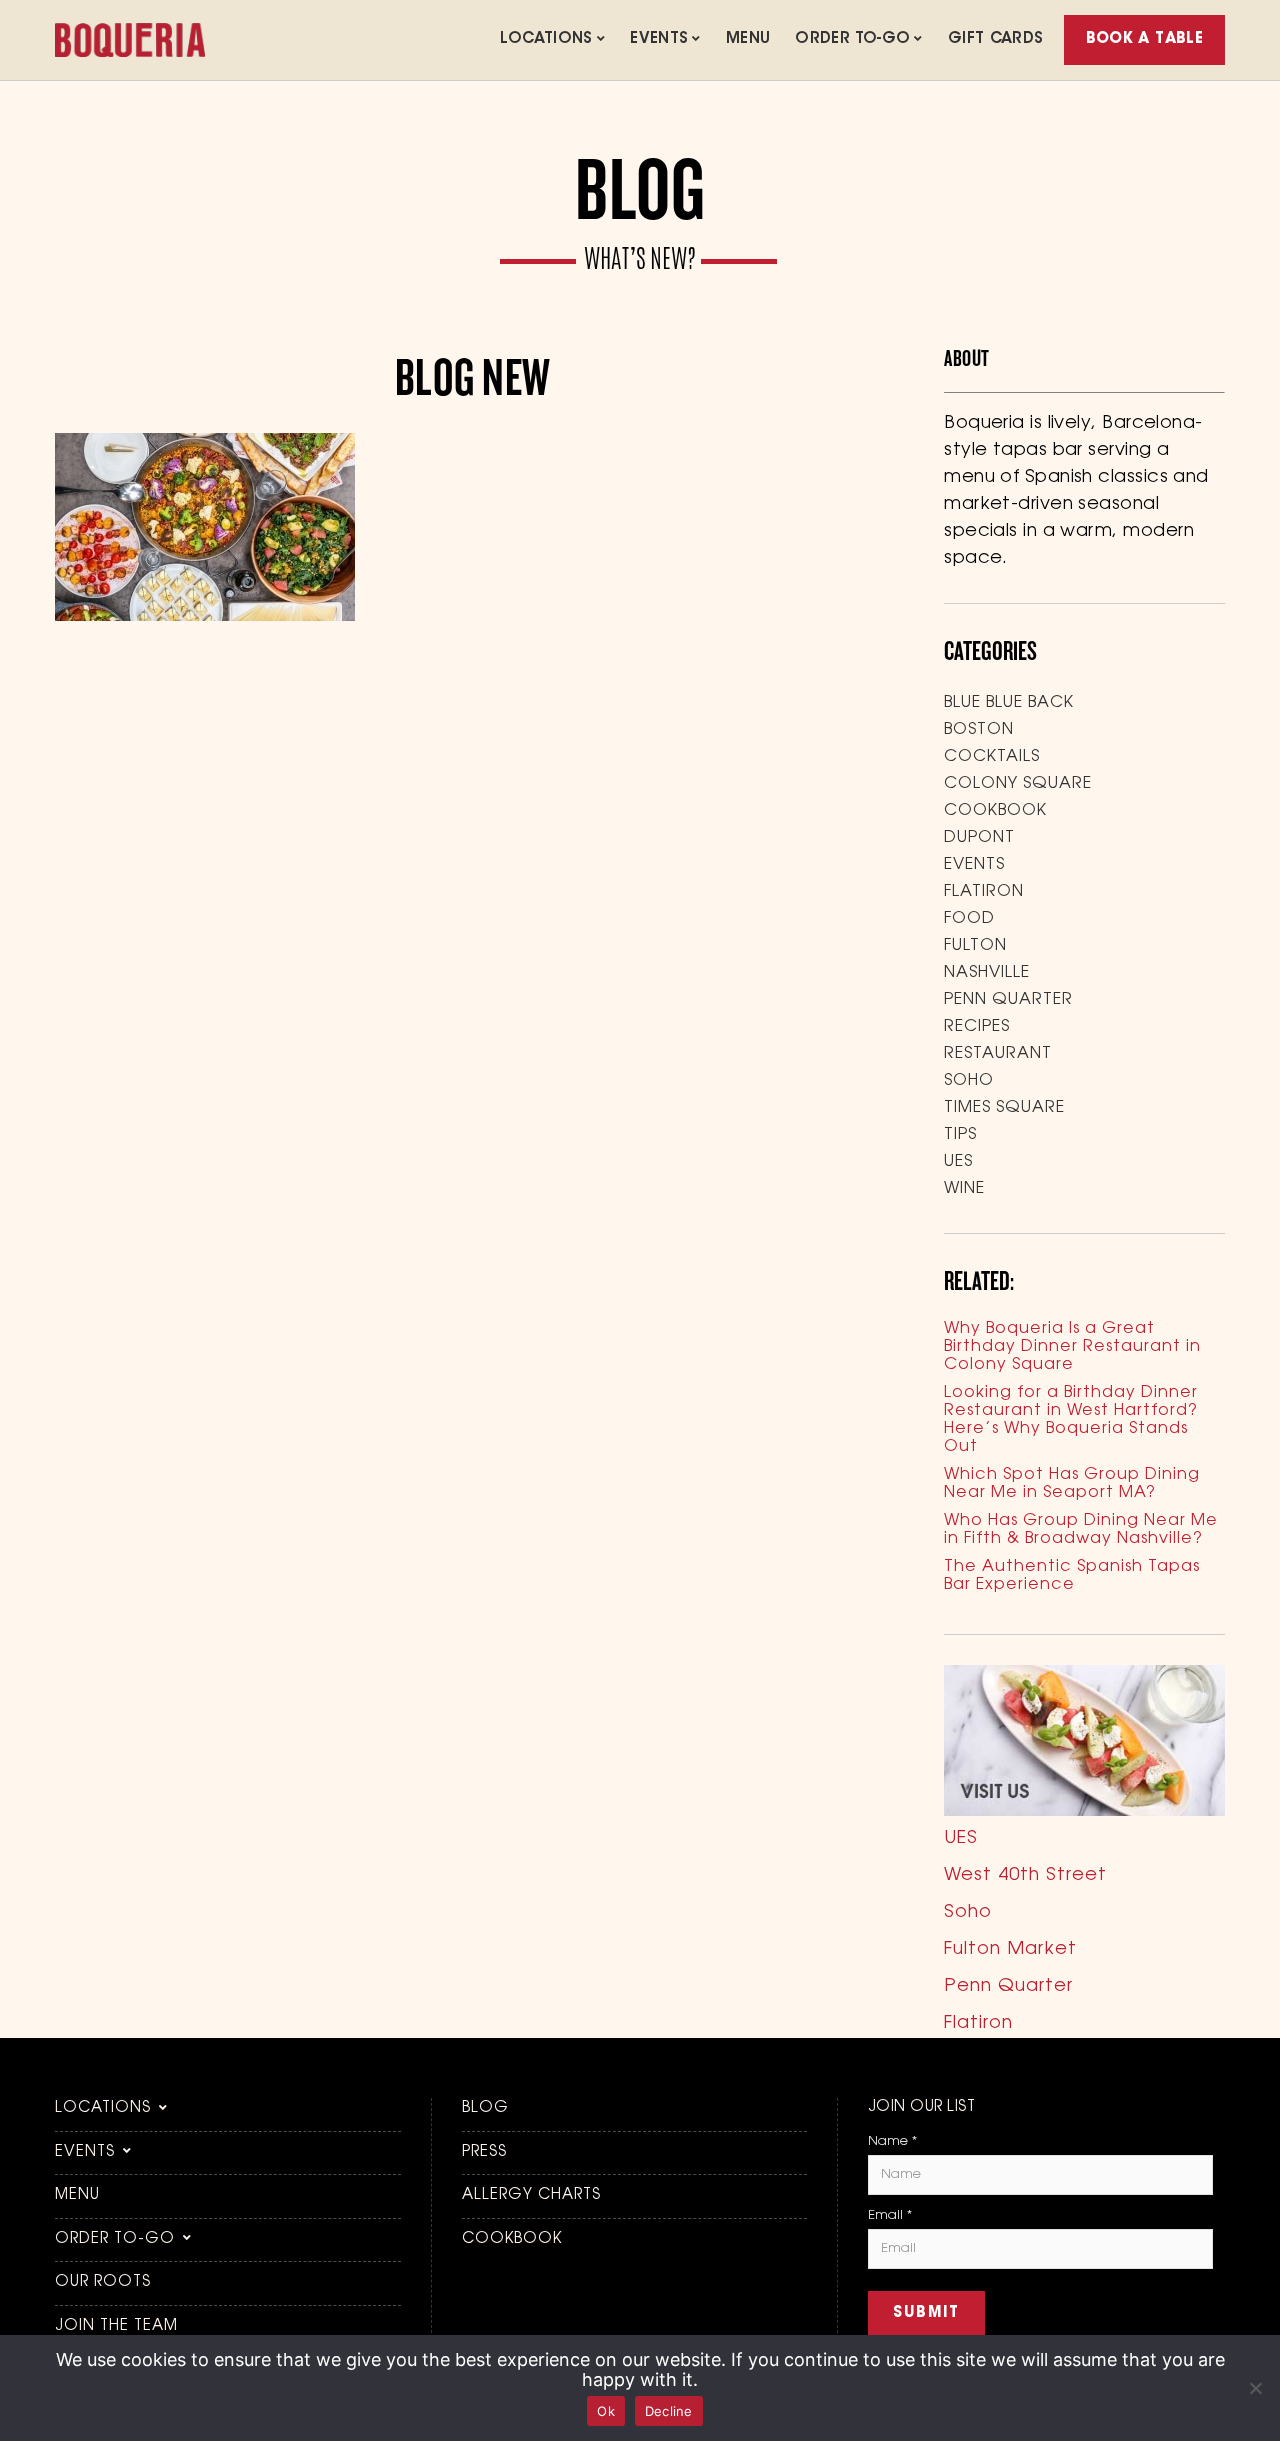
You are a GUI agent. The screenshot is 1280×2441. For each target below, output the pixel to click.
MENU (748, 39)
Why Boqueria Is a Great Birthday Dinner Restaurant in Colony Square (1072, 1347)
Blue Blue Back (1009, 703)
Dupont (979, 838)
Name (892, 2141)
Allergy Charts (531, 2195)
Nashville (987, 973)
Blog (485, 2108)
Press (484, 2152)
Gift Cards (996, 39)
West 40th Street (1025, 1876)
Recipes (977, 1027)
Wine (964, 1189)
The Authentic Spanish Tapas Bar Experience (1072, 1576)
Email (890, 2215)
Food (969, 919)
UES (958, 1162)
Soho (969, 1081)
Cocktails (992, 757)
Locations (546, 39)
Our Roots (103, 2282)
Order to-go (852, 39)
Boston (979, 730)
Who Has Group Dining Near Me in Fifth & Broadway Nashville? (1081, 1530)
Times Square (1004, 1108)
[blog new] (205, 617)
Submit (926, 2313)
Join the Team (116, 2326)
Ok (606, 2411)
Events (659, 39)
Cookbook (995, 811)
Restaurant (998, 1054)
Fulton (975, 946)
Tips (960, 1135)
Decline (669, 2411)
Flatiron (984, 892)
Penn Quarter (1008, 1000)
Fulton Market (1010, 1950)
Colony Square (1018, 784)
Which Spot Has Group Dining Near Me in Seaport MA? (1072, 1484)
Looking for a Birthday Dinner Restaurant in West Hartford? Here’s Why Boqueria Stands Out (1071, 1420)
